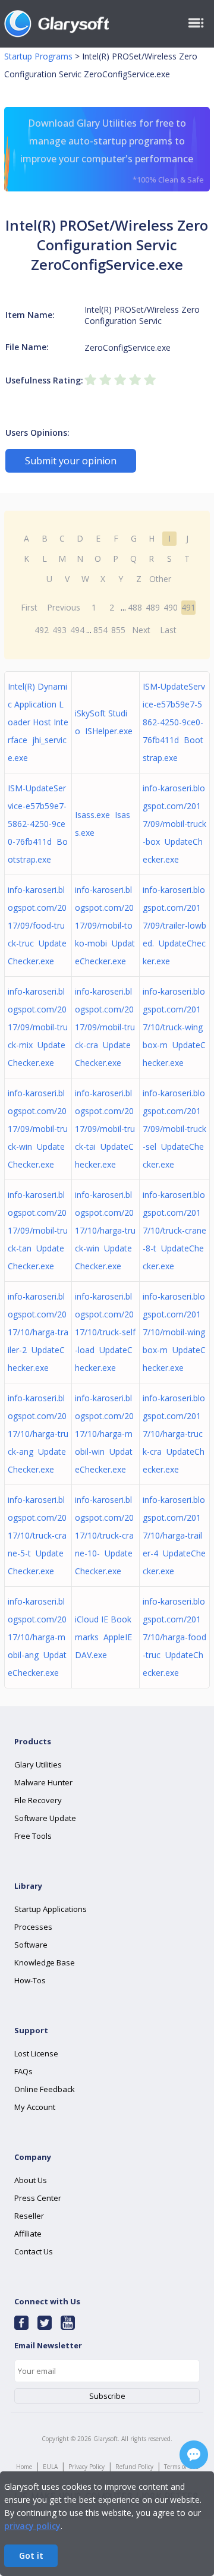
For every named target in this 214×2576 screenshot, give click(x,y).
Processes (33, 1927)
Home (24, 2467)
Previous (64, 607)
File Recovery (38, 1800)
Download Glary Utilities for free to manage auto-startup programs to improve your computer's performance (112, 151)
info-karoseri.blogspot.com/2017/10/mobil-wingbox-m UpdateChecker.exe (174, 1332)
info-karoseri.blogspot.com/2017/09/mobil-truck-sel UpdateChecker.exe (174, 1129)
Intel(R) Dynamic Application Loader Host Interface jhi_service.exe (38, 722)
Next (141, 630)
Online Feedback (45, 2089)
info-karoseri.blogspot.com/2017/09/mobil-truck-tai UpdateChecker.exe (105, 1129)
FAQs (23, 2071)
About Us (31, 2180)
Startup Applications (51, 1909)
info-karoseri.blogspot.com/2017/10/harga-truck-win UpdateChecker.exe (105, 1230)
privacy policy (32, 2526)
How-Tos (30, 1980)
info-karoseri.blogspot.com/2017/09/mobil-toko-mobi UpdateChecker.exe (105, 925)
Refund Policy (134, 2467)
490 (171, 607)
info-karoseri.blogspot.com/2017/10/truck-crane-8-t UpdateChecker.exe (174, 1230)
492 (42, 630)
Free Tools (33, 1836)
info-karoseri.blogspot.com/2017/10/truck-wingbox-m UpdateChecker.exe (174, 1027)
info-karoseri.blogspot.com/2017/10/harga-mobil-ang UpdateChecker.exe (37, 1637)
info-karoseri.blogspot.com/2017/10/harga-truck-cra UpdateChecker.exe (174, 1434)
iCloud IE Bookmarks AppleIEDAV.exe (103, 1637)
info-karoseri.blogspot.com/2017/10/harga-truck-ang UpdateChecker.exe (38, 1434)
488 (135, 607)
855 (118, 630)
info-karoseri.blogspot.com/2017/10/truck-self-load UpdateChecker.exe (105, 1332)
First (29, 607)
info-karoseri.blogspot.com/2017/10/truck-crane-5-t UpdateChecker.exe (37, 1535)
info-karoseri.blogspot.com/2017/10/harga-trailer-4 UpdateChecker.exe (174, 1535)
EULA (50, 2467)
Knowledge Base (45, 1962)
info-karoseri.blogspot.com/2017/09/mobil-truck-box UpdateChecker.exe (174, 824)
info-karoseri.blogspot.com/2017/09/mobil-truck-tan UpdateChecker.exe (38, 1230)
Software (31, 1945)
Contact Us (34, 2251)
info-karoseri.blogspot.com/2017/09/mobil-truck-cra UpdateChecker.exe (105, 1027)
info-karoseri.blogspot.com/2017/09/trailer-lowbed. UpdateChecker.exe (174, 925)
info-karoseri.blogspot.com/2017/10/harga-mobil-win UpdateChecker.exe (104, 1434)
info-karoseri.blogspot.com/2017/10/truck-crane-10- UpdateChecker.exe (104, 1535)
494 (77, 630)
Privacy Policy (86, 2467)
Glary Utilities (38, 1764)
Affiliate (28, 2234)
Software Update (45, 1818)
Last (168, 630)
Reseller (29, 2216)
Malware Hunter (43, 1782)
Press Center (38, 2198)
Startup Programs (38, 56)
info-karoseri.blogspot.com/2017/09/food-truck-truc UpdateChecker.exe (37, 925)
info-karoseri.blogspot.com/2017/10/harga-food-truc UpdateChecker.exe (174, 1637)
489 (153, 607)
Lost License (36, 2053)
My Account (35, 2107)
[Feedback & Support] (194, 2455)
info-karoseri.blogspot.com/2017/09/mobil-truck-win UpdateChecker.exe (38, 1129)
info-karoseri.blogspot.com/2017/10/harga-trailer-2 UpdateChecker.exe (38, 1332)
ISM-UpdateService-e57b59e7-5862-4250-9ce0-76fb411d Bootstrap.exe (174, 722)
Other (160, 579)
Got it (31, 2555)
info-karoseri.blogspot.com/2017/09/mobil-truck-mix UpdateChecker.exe (38, 1027)
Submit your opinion (71, 461)
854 (100, 630)
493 (59, 630)
